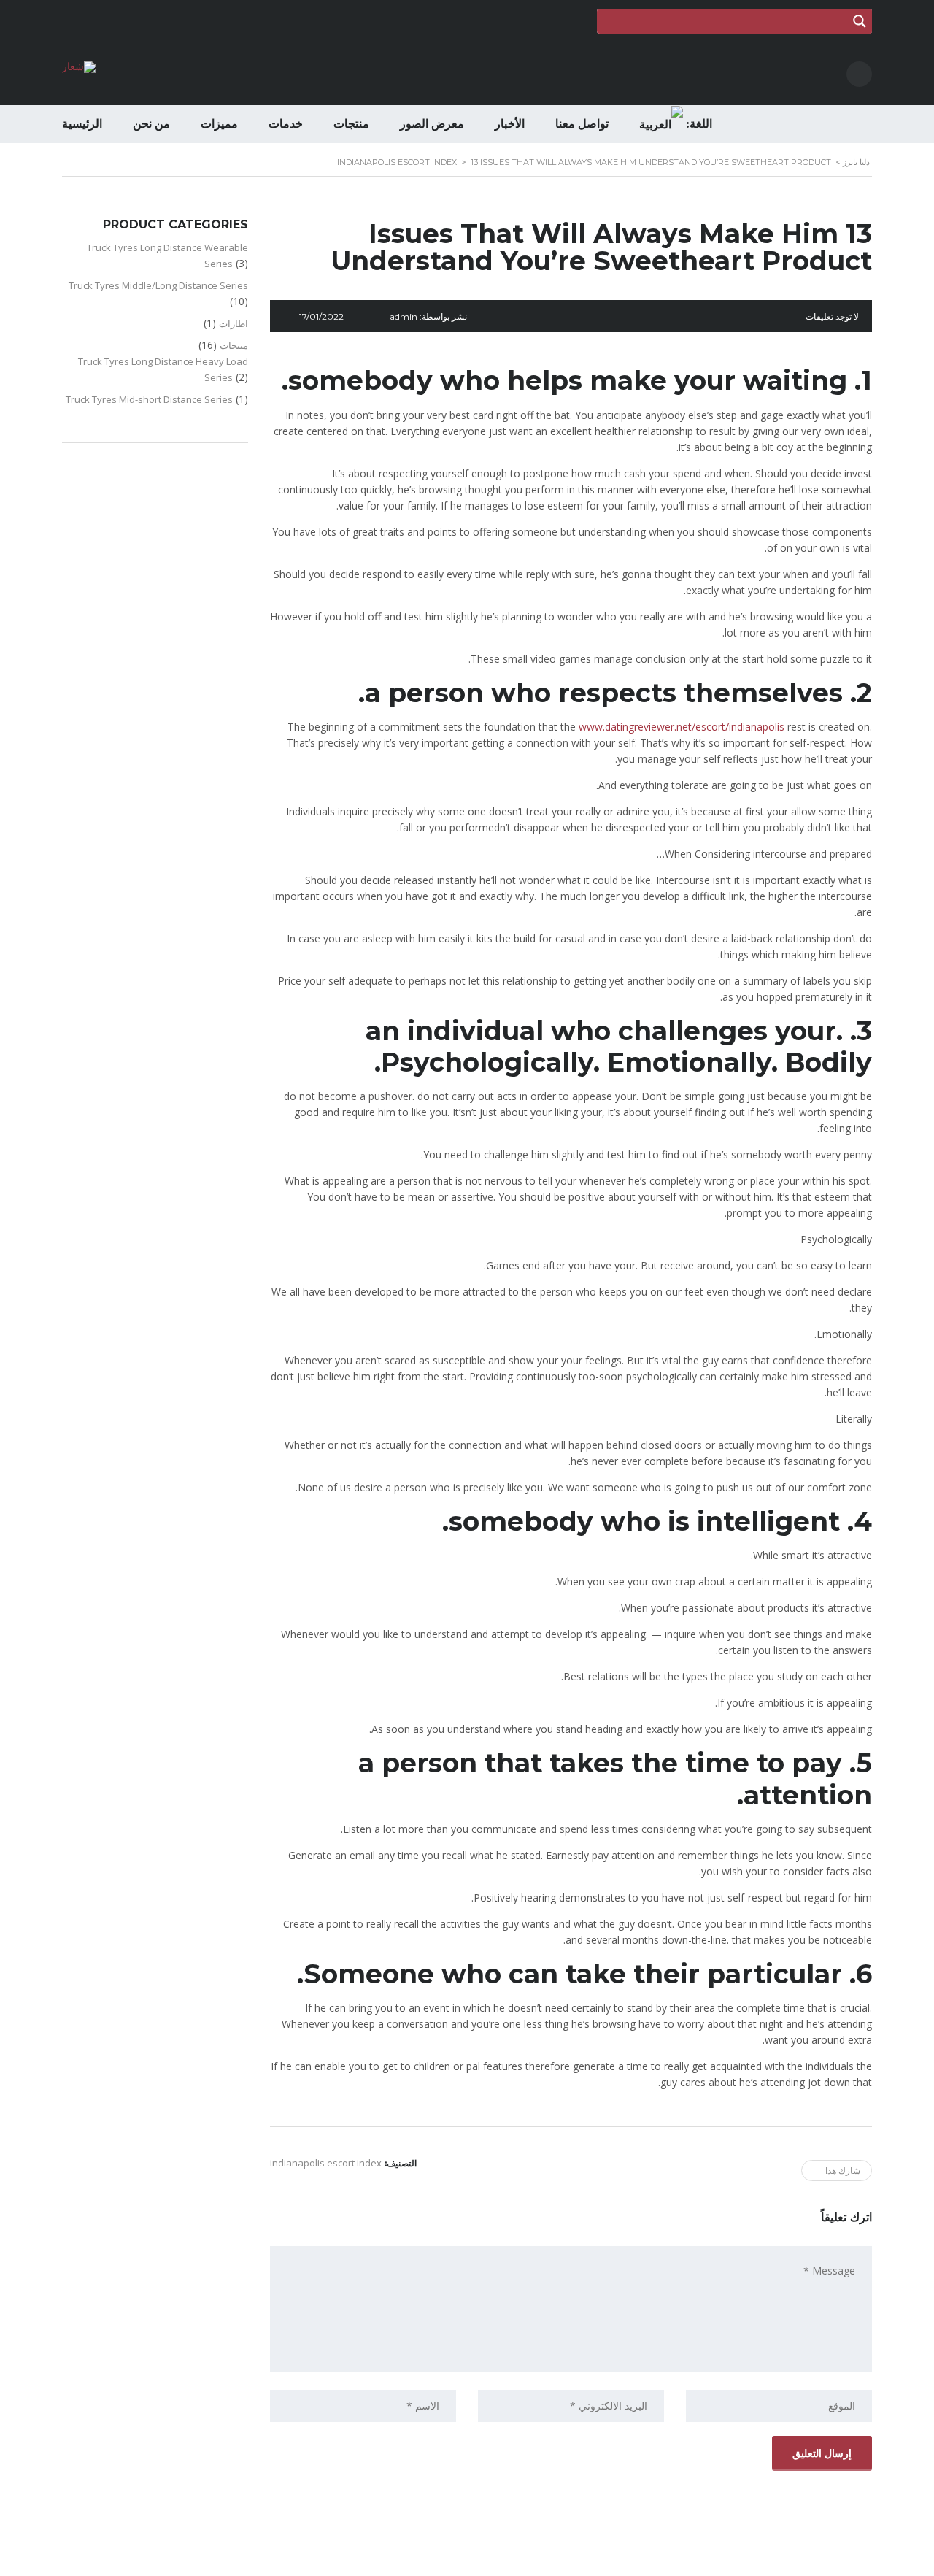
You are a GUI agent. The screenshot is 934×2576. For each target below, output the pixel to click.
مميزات (219, 124)
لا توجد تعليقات (832, 316)
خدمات (286, 124)
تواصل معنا (582, 124)
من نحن (151, 124)
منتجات (351, 124)
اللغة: (698, 124)
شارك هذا (843, 2171)
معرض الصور (432, 124)
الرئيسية (82, 124)
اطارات (233, 323)
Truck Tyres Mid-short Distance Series (149, 399)
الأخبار (510, 124)
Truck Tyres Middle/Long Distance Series (158, 285)
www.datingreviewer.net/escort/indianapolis (682, 727)
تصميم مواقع (507, 2561)
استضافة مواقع (464, 2561)
